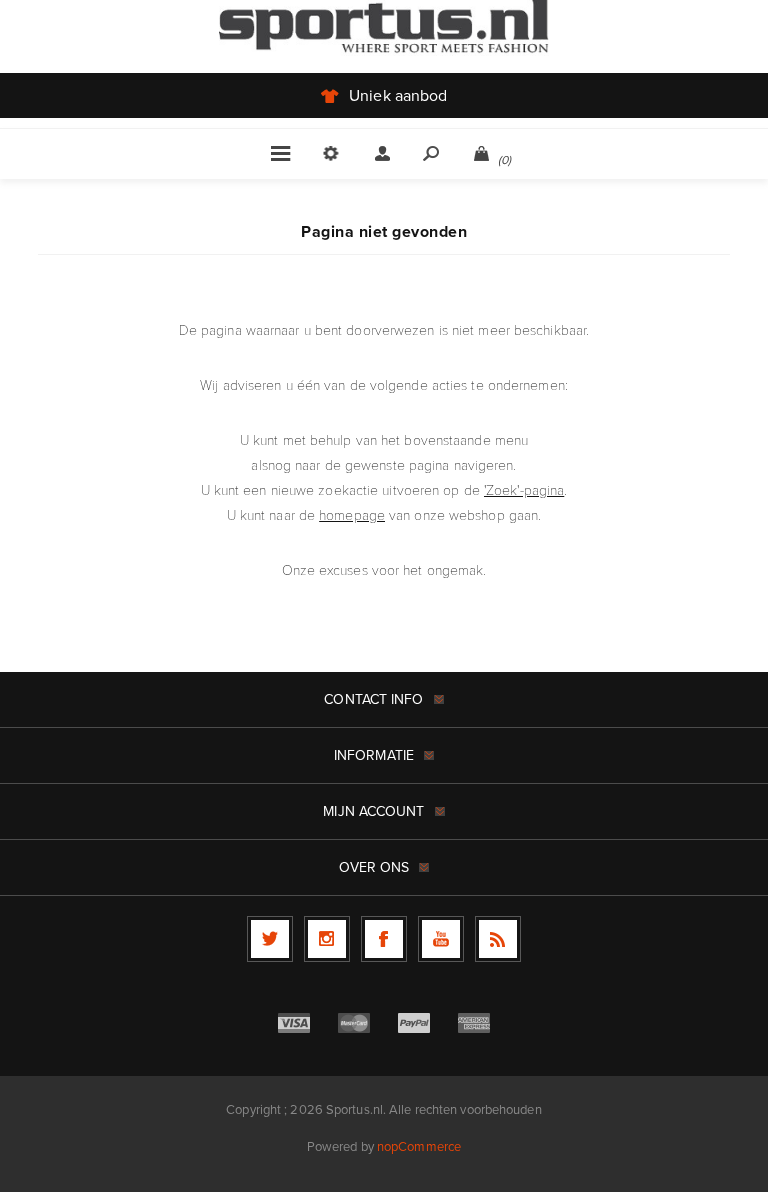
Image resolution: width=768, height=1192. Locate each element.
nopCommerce (419, 1146)
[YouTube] (441, 939)
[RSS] (498, 939)
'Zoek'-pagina (524, 489)
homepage (352, 514)
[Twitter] (270, 939)
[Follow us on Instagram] (327, 939)
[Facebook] (384, 939)
